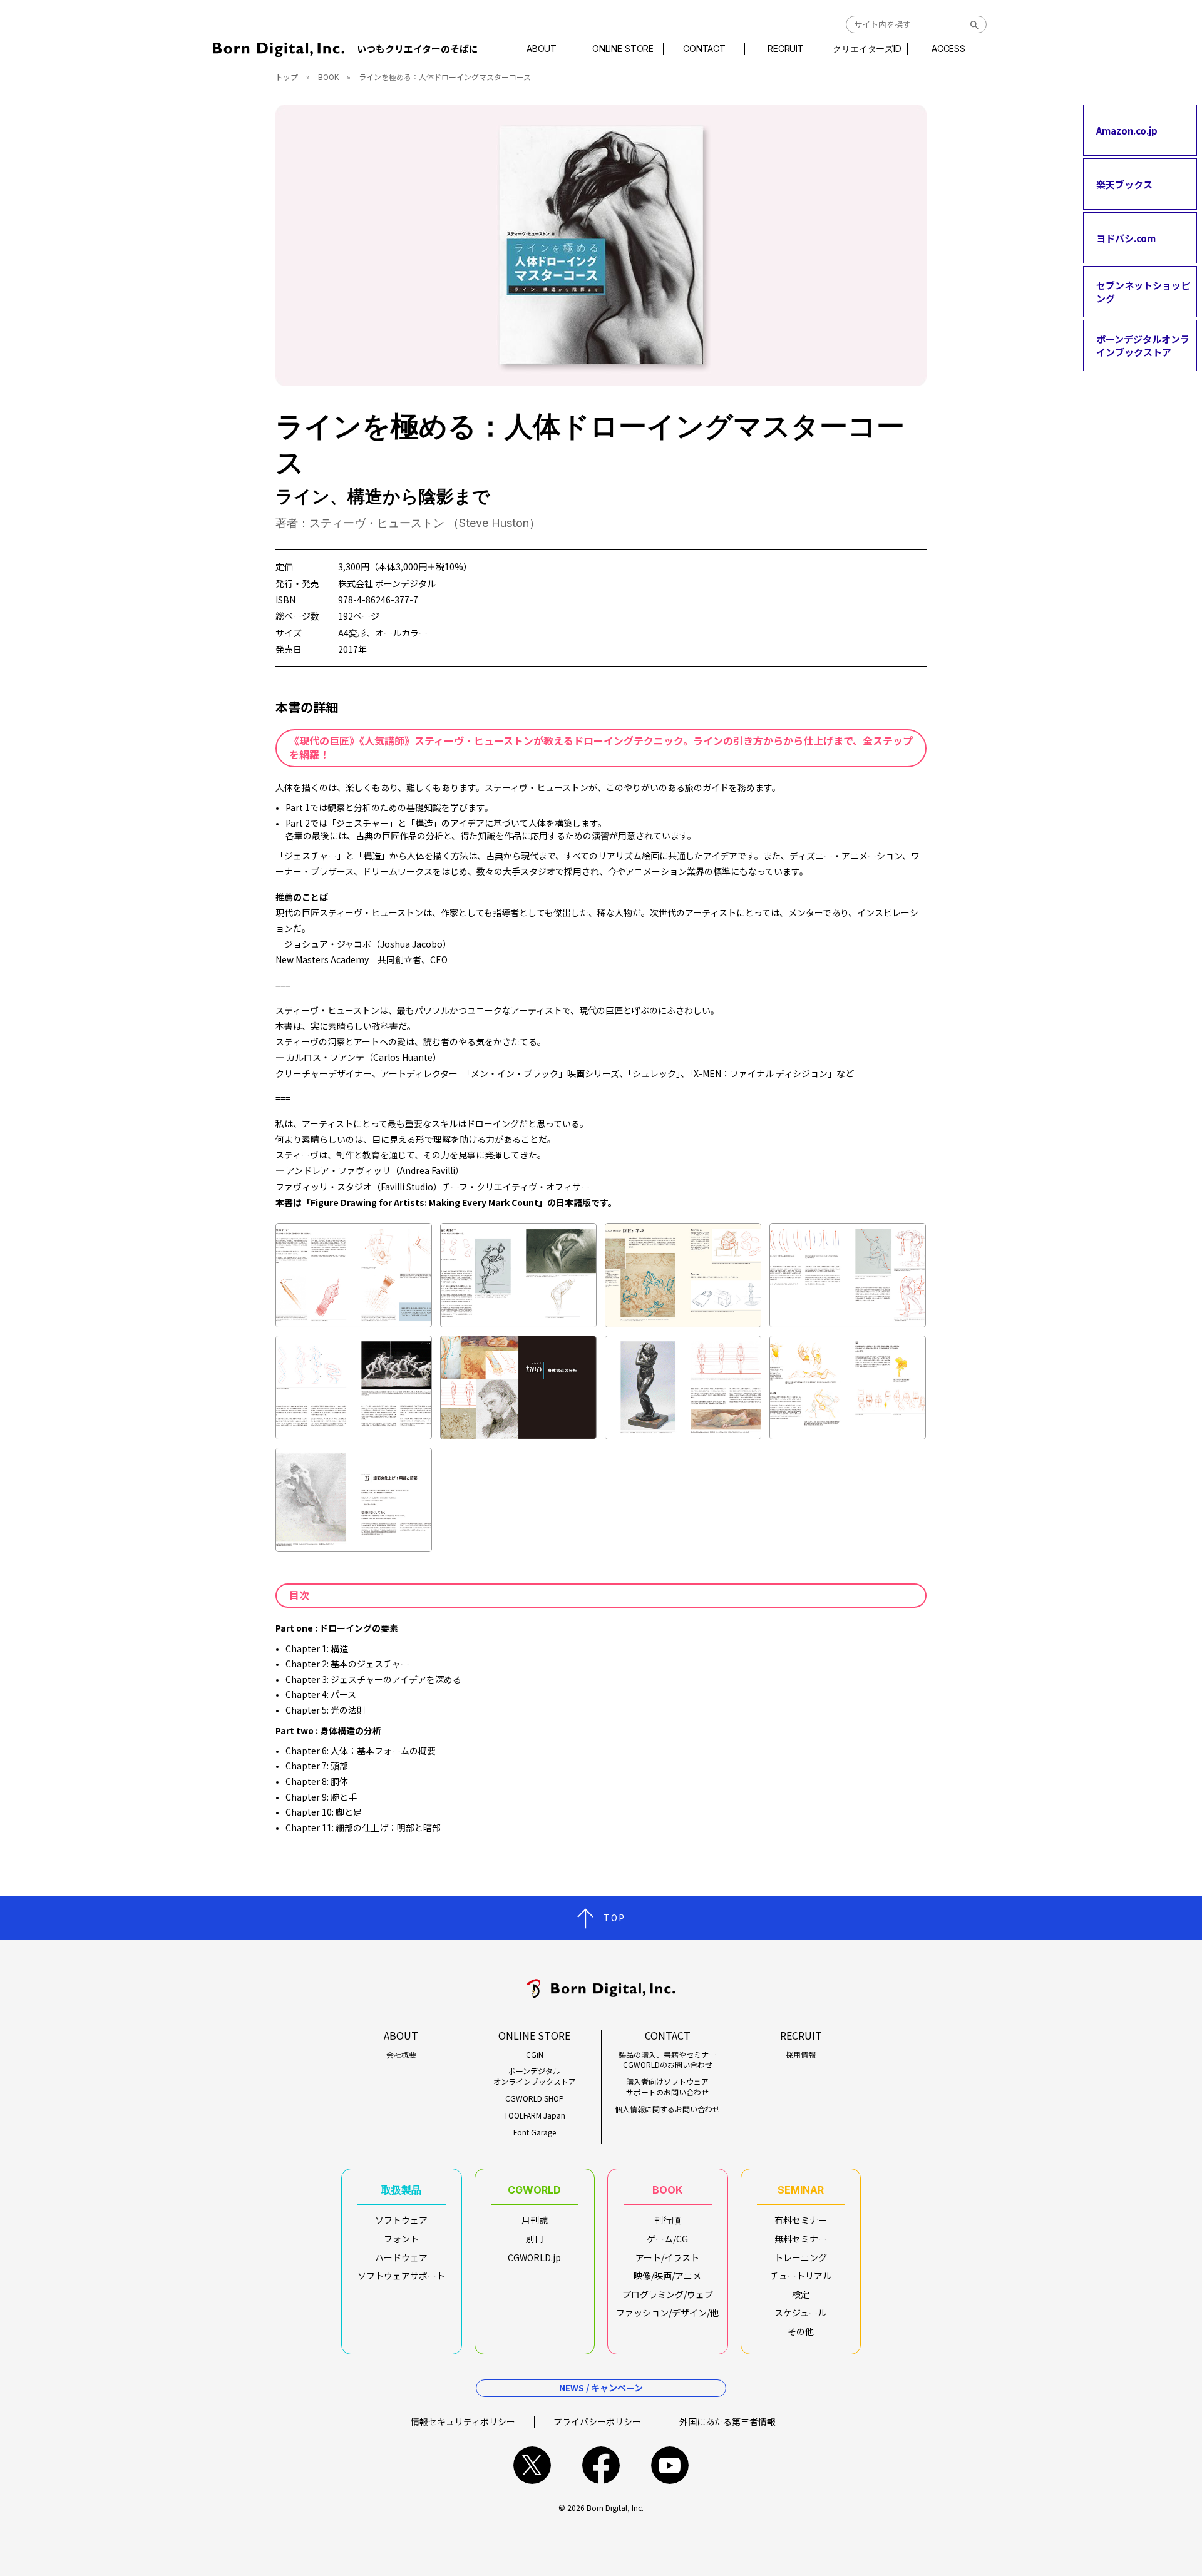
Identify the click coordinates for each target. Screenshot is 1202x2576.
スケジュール (800, 2313)
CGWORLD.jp (534, 2257)
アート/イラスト (667, 2257)
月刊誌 (535, 2220)
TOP (614, 1918)
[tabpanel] (601, 245)
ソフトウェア (401, 2220)
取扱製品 (401, 2190)
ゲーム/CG (667, 2239)
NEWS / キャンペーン (601, 2388)
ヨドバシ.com (1126, 238)
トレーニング (801, 2257)
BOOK (328, 77)
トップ (287, 77)
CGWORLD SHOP (535, 2098)
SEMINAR (801, 2190)
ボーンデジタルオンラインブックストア (1143, 345)
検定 (801, 2294)
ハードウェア (401, 2257)
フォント (401, 2239)
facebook (601, 2465)
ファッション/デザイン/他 (667, 2313)
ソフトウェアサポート (401, 2276)
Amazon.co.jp (1127, 130)
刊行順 (667, 2220)
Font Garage (535, 2132)
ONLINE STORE (623, 49)
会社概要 (401, 2055)
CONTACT (704, 49)
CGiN (535, 2055)
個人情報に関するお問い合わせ (667, 2109)
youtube (670, 2465)
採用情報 (801, 2055)
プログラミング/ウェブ (668, 2294)
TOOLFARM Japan (535, 2115)
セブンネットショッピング (1143, 292)
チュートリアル (801, 2276)
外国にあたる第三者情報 (727, 2421)
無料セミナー (801, 2239)
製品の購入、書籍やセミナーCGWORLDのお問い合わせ (667, 2060)
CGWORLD (534, 2190)
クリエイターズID (867, 49)
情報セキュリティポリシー (463, 2421)
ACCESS (948, 49)
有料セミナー (801, 2220)
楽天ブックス (1124, 184)
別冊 (535, 2239)
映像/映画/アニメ (667, 2276)
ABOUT (542, 49)
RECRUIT (786, 49)
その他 (801, 2331)
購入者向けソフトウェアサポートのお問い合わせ (667, 2087)
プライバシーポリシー (597, 2421)
